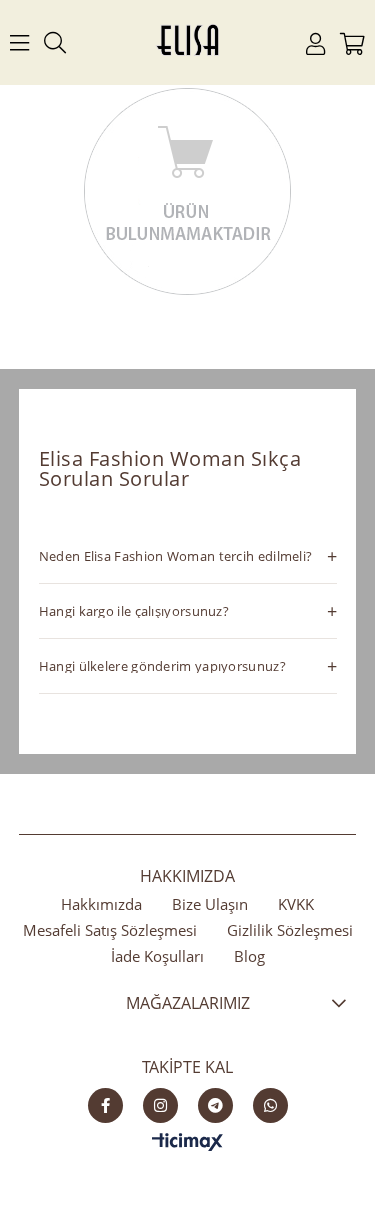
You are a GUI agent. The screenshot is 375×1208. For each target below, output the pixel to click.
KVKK (296, 904)
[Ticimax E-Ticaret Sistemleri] (187, 1143)
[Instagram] (160, 1105)
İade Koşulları (157, 956)
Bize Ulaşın (210, 904)
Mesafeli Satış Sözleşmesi (110, 930)
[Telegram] (215, 1105)
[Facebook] (105, 1105)
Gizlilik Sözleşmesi (290, 930)
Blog (249, 956)
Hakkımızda (101, 904)
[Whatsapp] (270, 1105)
